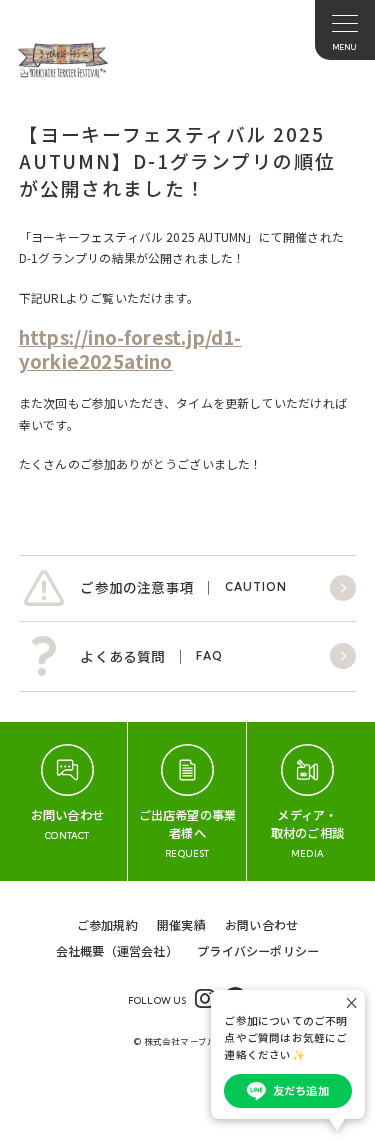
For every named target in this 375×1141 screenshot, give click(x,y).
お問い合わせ (261, 924)
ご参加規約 (107, 924)
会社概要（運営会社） (117, 950)
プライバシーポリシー (258, 950)
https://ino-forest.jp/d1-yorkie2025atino (130, 348)
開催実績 (181, 924)
